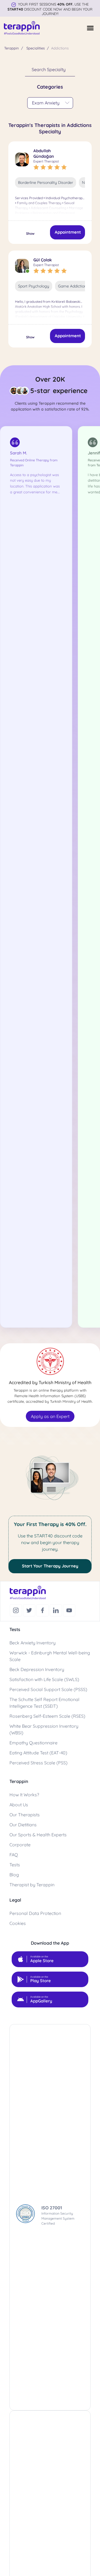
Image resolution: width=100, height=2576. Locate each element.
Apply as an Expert (50, 1416)
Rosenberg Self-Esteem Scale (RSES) (47, 1716)
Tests (15, 1865)
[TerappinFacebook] (43, 1610)
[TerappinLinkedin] (56, 1610)
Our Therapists (25, 1815)
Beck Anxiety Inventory (32, 1643)
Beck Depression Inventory (37, 1669)
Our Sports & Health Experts (38, 1835)
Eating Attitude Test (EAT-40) (38, 1753)
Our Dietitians (23, 1825)
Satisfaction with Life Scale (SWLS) (44, 1679)
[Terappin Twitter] (30, 1610)
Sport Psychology (34, 286)
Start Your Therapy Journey (50, 1566)
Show (30, 233)
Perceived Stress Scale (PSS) (38, 1763)
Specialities (36, 48)
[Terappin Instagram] (16, 1610)
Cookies (18, 1923)
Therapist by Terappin (32, 1885)
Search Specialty (49, 69)
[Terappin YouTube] (69, 1610)
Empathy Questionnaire (33, 1743)
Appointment (68, 232)
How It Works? (24, 1795)
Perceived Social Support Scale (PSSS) (48, 1689)
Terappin (12, 48)
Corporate (20, 1845)
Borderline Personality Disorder (46, 182)
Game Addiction (72, 286)
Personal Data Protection (35, 1913)
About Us (19, 1805)
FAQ (14, 1855)
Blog (14, 1875)
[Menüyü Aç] (90, 28)
